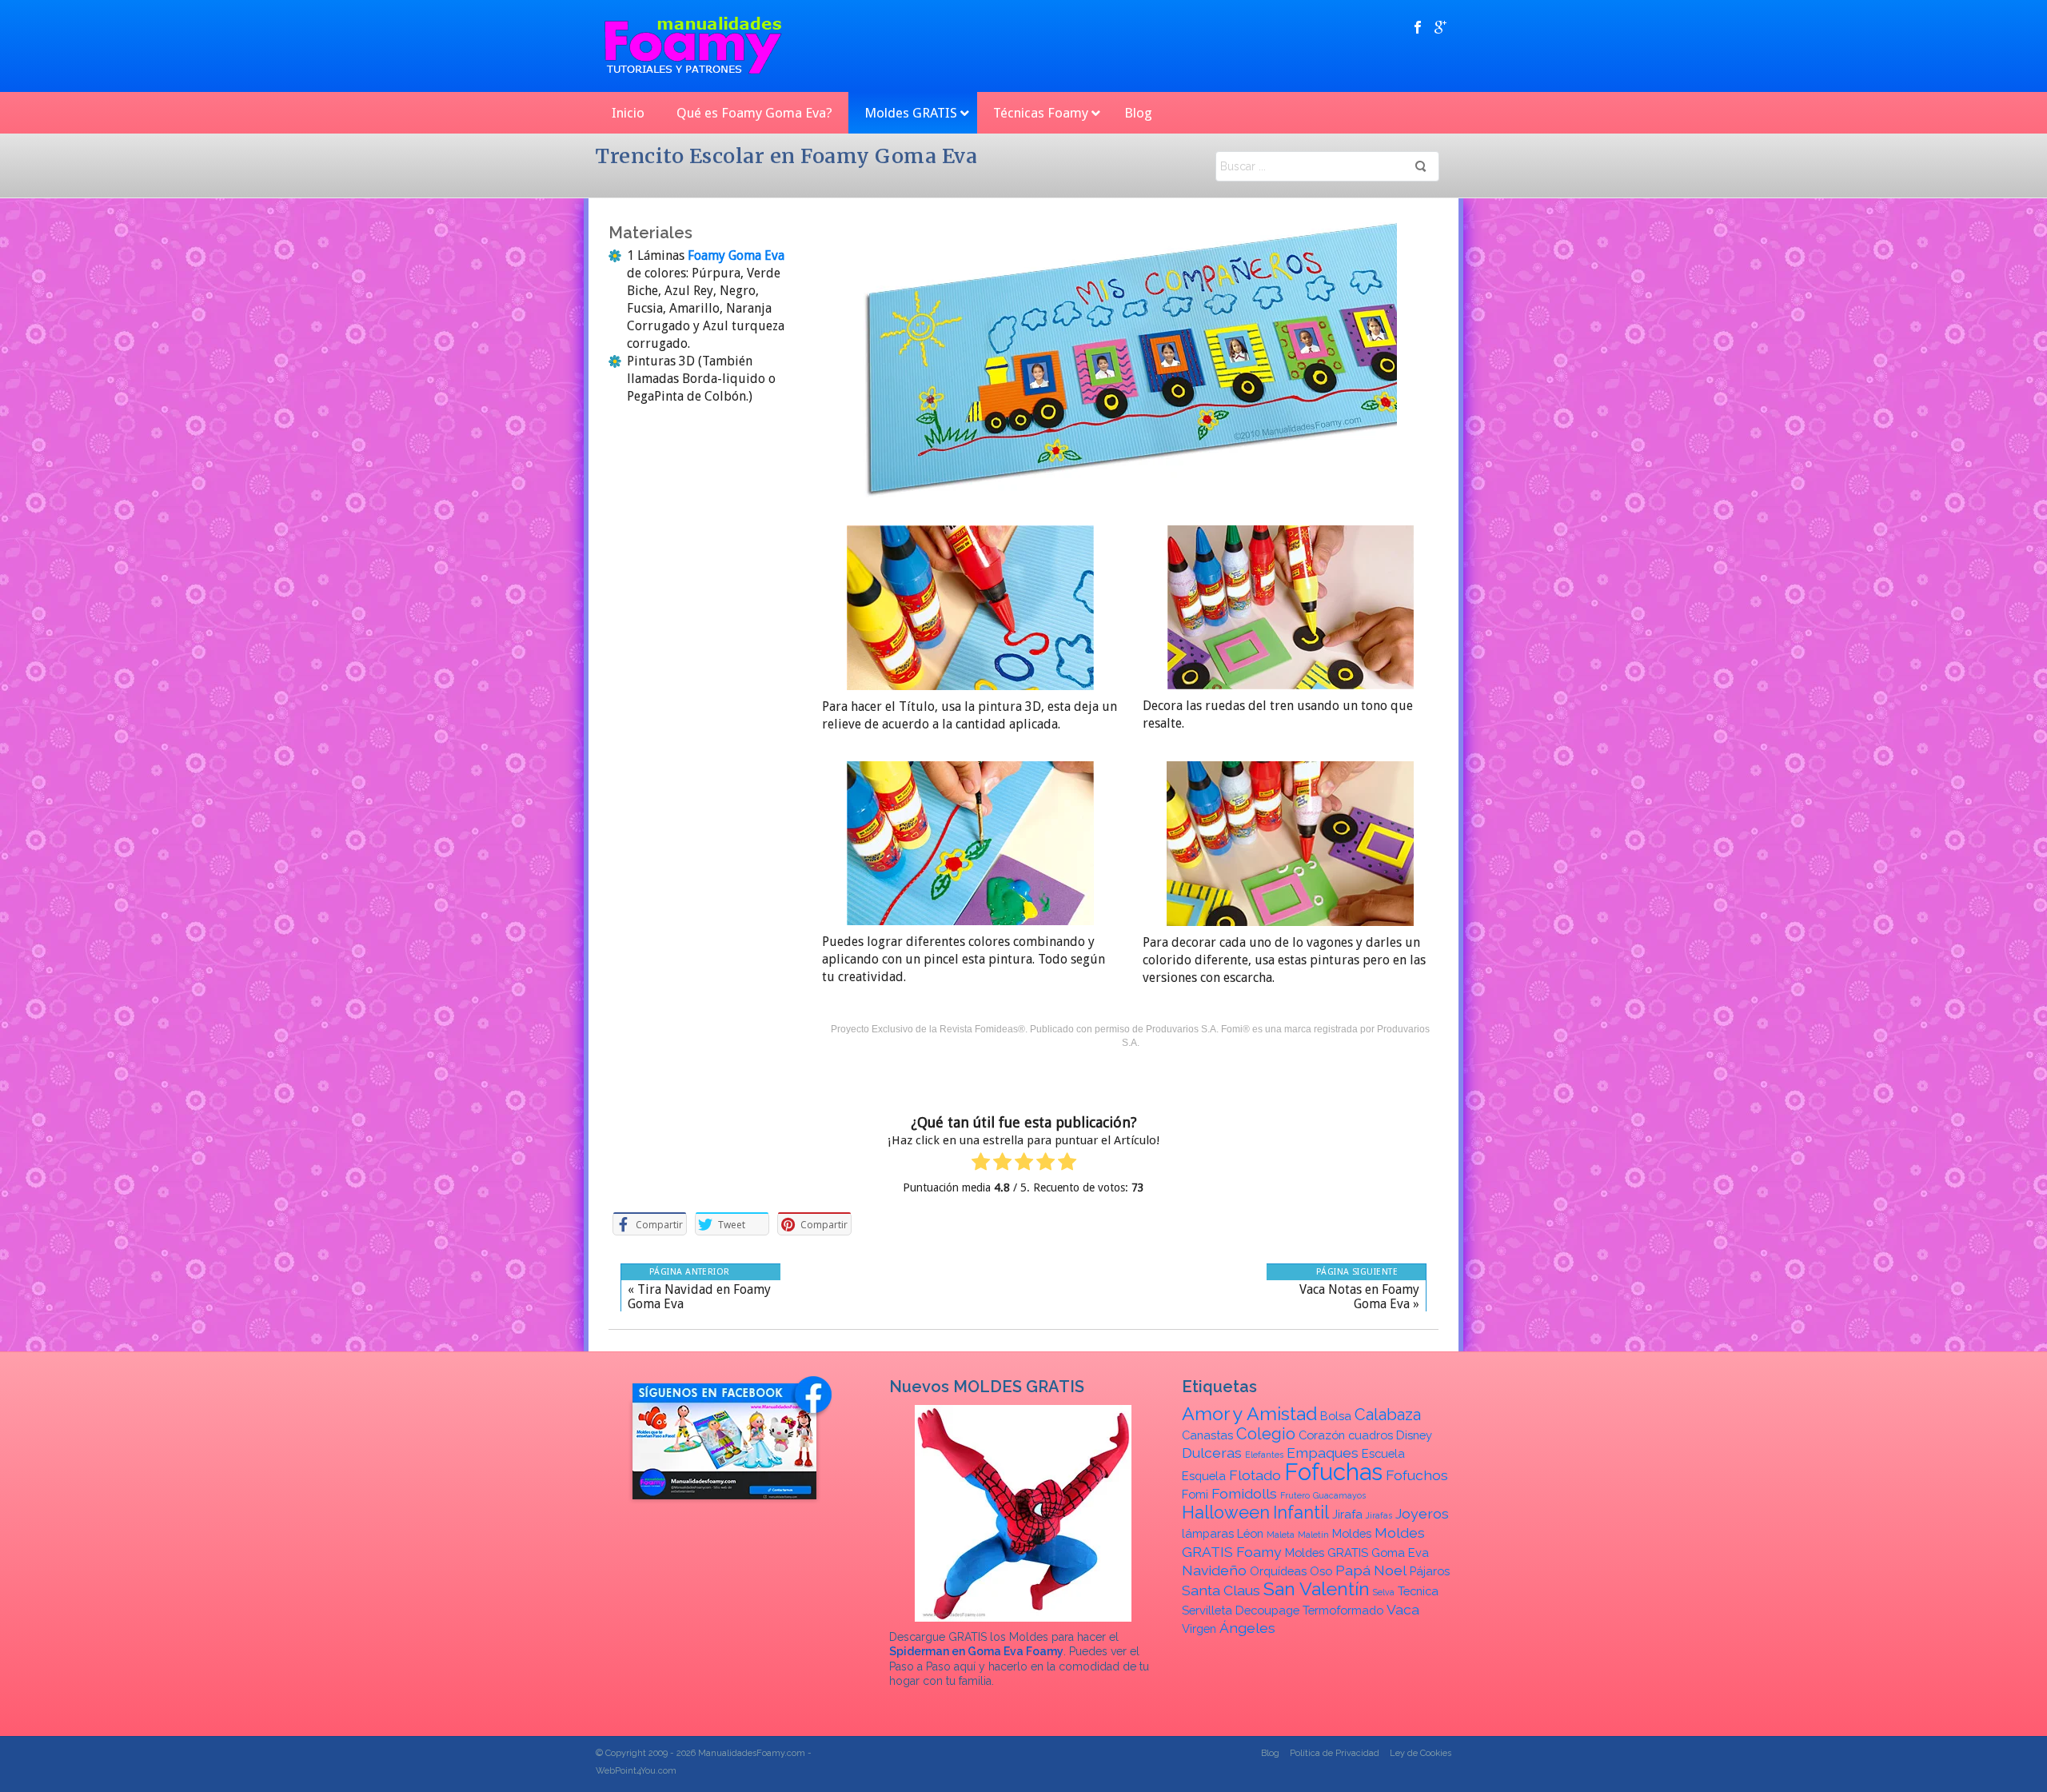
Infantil (1301, 1513)
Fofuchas (1333, 1472)
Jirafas (1379, 1515)
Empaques (1323, 1453)
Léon (1250, 1533)
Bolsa (1336, 1416)
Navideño (1214, 1570)
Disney (1414, 1435)
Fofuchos (1417, 1475)
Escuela (1383, 1453)
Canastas (1207, 1435)
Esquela (1204, 1476)
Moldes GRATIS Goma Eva (1357, 1553)
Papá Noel (1371, 1570)
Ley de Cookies (1421, 1753)
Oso (1321, 1571)
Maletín (1313, 1535)
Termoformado (1343, 1610)
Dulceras (1212, 1453)
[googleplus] (1440, 27)
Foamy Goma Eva (734, 255)
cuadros (1371, 1435)
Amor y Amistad (1249, 1413)
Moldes (1352, 1533)
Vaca (1403, 1609)
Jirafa (1347, 1514)
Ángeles (1247, 1628)
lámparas (1208, 1533)
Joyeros (1422, 1513)
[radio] (981, 1164)
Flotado (1255, 1475)
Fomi (1195, 1494)
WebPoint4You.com (636, 1771)
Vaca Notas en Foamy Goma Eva (1359, 1297)
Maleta (1281, 1535)
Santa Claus (1221, 1590)
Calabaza (1388, 1415)
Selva (1384, 1592)
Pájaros (1430, 1571)
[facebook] (1418, 27)
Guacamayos (1339, 1495)
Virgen (1199, 1628)
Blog (1270, 1753)
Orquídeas (1278, 1571)
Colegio (1266, 1434)
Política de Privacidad (1335, 1753)
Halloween (1226, 1513)
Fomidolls (1244, 1493)
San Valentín (1317, 1588)
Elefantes (1264, 1455)
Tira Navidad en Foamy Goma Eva (699, 1297)
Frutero (1295, 1495)
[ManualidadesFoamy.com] (693, 46)
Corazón (1322, 1435)
